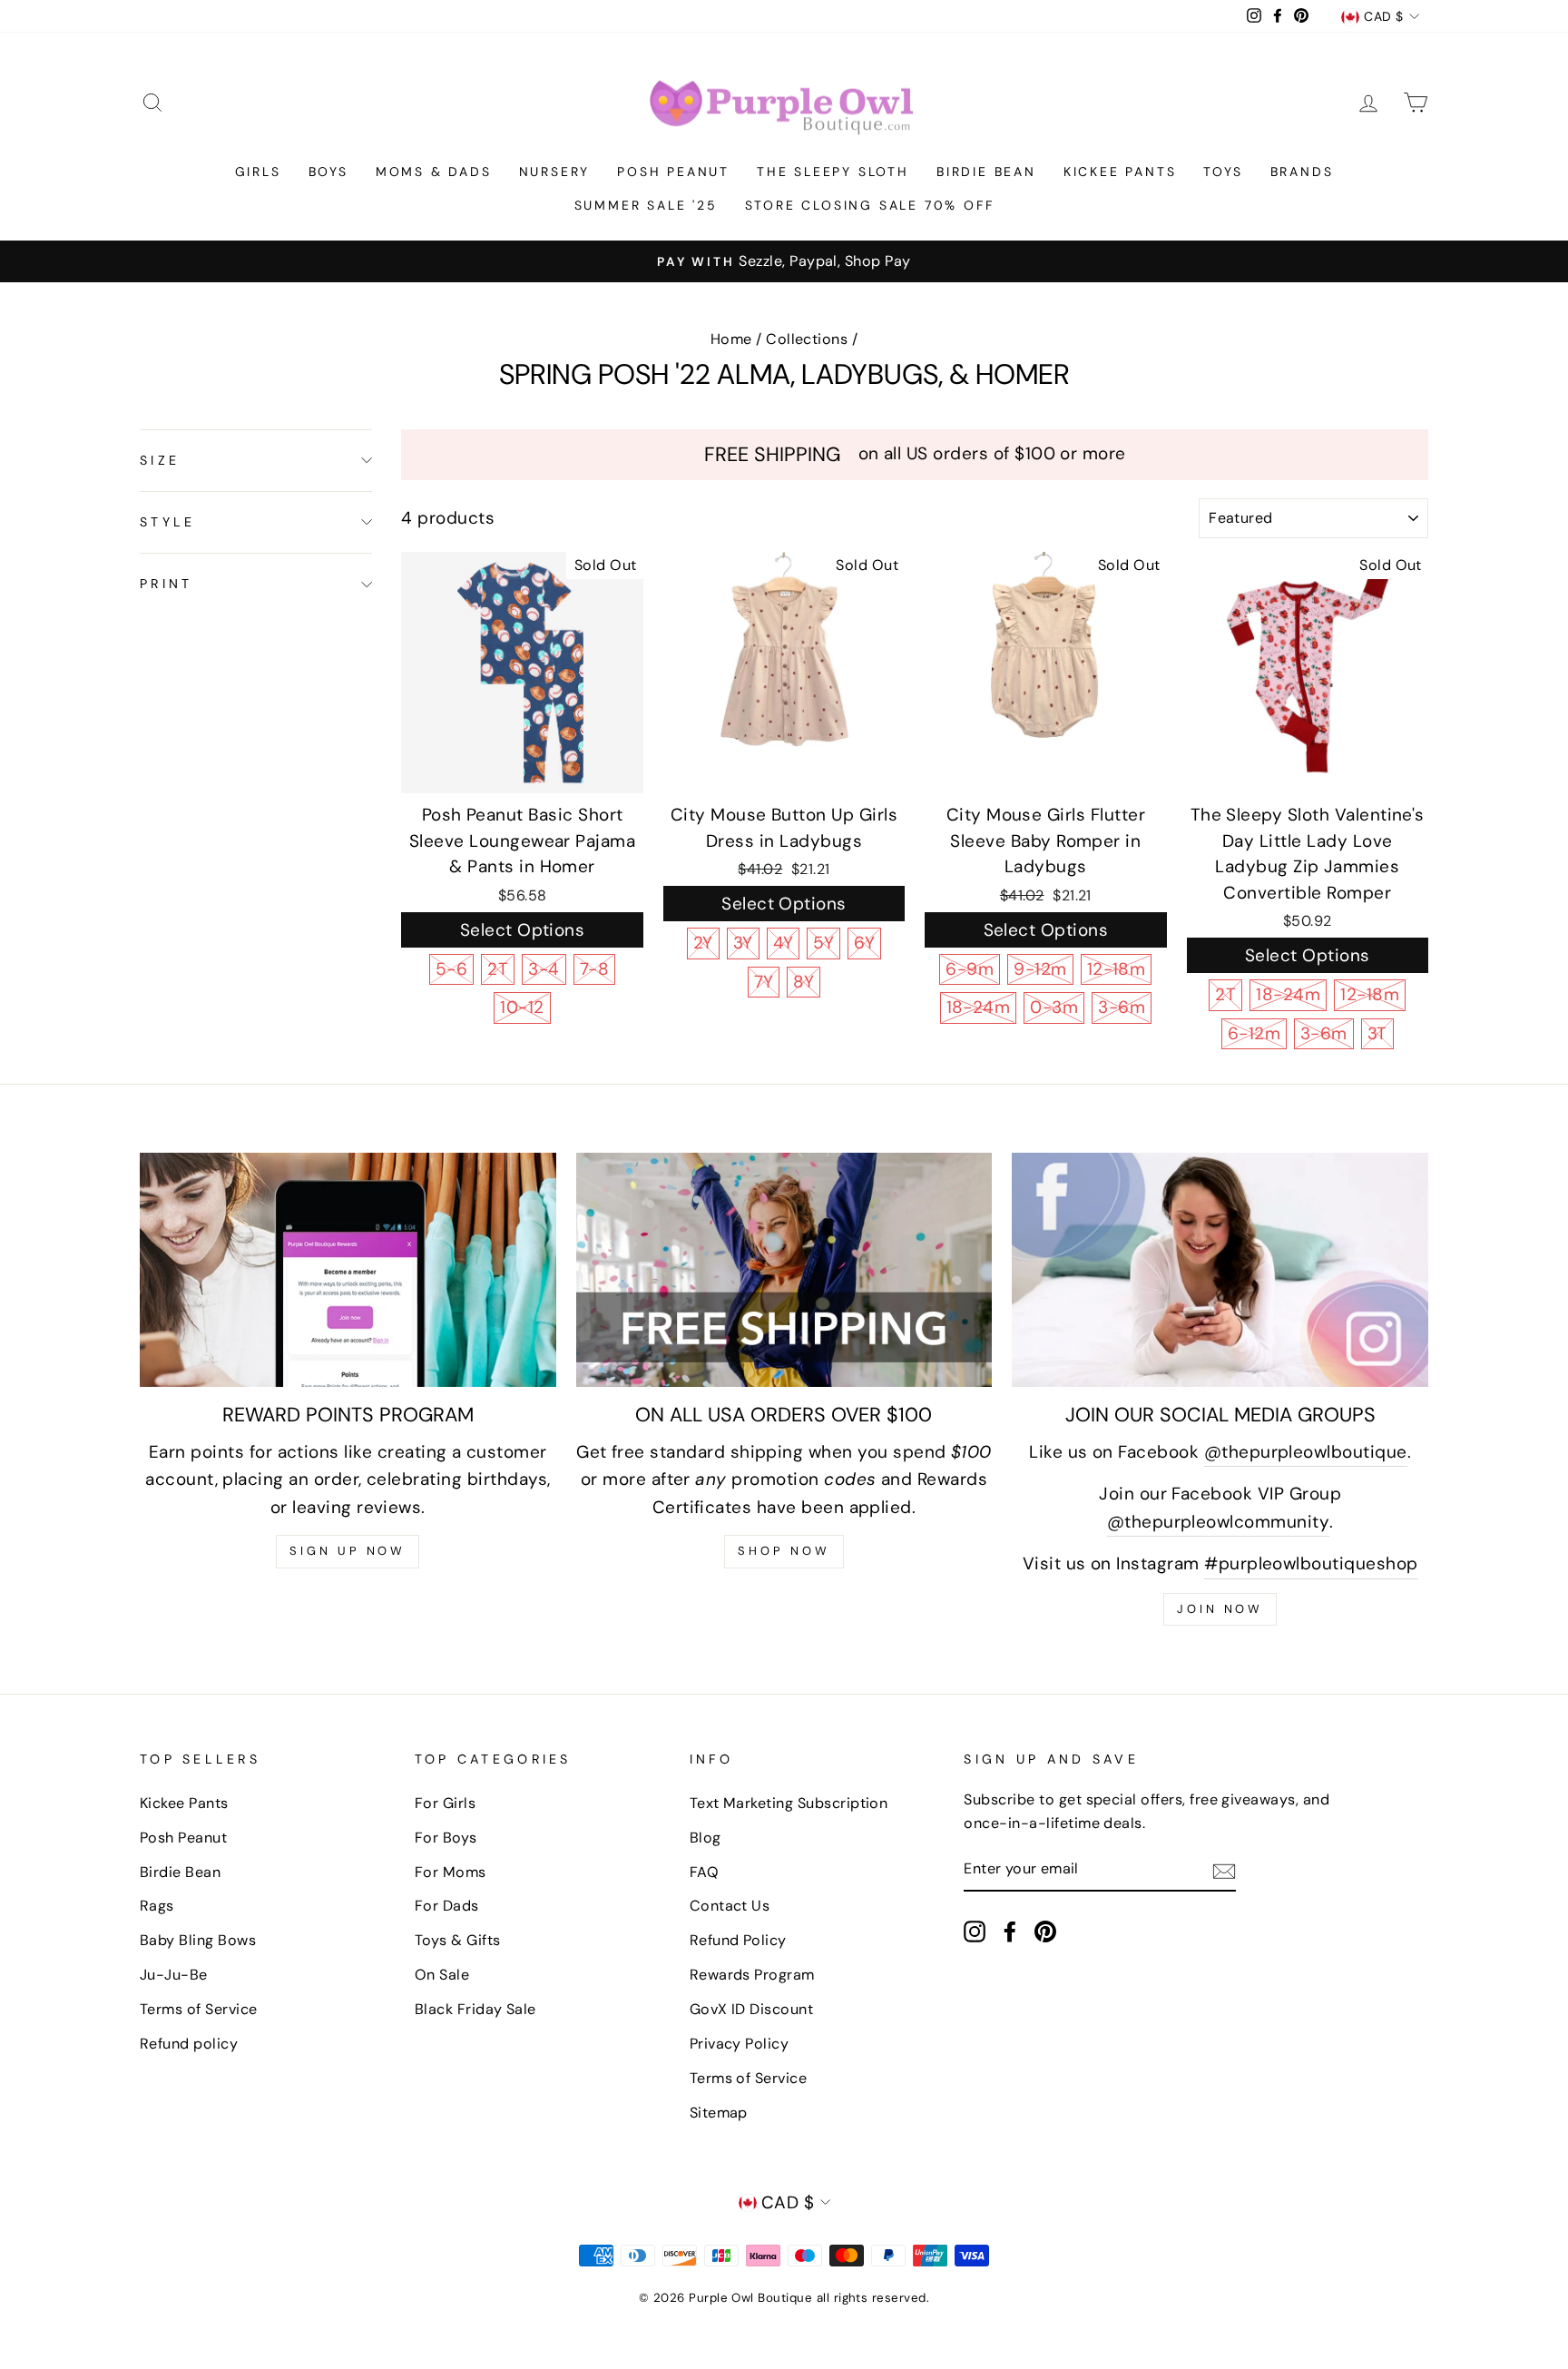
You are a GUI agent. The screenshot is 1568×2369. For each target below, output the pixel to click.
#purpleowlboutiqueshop (1311, 1563)
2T (498, 969)
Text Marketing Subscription (789, 1803)
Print (166, 584)
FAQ (704, 1872)
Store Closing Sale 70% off (870, 205)
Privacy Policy (740, 2044)
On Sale (442, 1975)
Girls (258, 172)
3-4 (544, 969)
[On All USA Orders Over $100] (784, 1270)
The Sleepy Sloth (833, 172)
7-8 (594, 969)
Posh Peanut (673, 172)
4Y (784, 943)
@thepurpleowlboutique (1306, 1452)
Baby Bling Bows (198, 1940)
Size (160, 460)
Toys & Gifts (458, 1940)
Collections (807, 339)
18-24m (979, 1007)
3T (1377, 1033)
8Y (804, 982)
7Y (764, 982)
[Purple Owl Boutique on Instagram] (975, 1931)
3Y (743, 943)
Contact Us (730, 1906)
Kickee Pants (1120, 172)
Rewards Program (752, 1975)
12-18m (1117, 969)
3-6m (1122, 1007)
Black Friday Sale (475, 2009)
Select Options (523, 930)
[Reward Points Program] (348, 1270)
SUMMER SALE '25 (646, 205)
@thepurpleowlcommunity (1218, 1522)
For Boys (446, 1838)
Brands (1302, 172)
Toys (1223, 172)
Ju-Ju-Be (174, 1975)
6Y (864, 943)
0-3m (1054, 1007)
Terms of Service (199, 2009)
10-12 (522, 1007)
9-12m (1040, 969)
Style (167, 522)
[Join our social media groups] (1220, 1270)
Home (731, 339)
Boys (328, 172)
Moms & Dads (434, 172)
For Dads (447, 1906)
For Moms (451, 1872)
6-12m (1254, 1033)
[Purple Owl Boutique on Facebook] (1010, 1931)
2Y (703, 943)
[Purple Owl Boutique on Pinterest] (1045, 1931)
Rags (157, 1906)
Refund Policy (738, 1940)
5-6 (451, 969)
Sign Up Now (348, 1551)
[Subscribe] (1224, 1870)
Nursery (555, 172)
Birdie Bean (986, 172)
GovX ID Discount (752, 2009)
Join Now (1220, 1609)
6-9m (970, 969)
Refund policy (189, 2044)
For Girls (445, 1803)
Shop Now (784, 1551)
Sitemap (719, 2113)
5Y (823, 943)
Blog (706, 1838)
